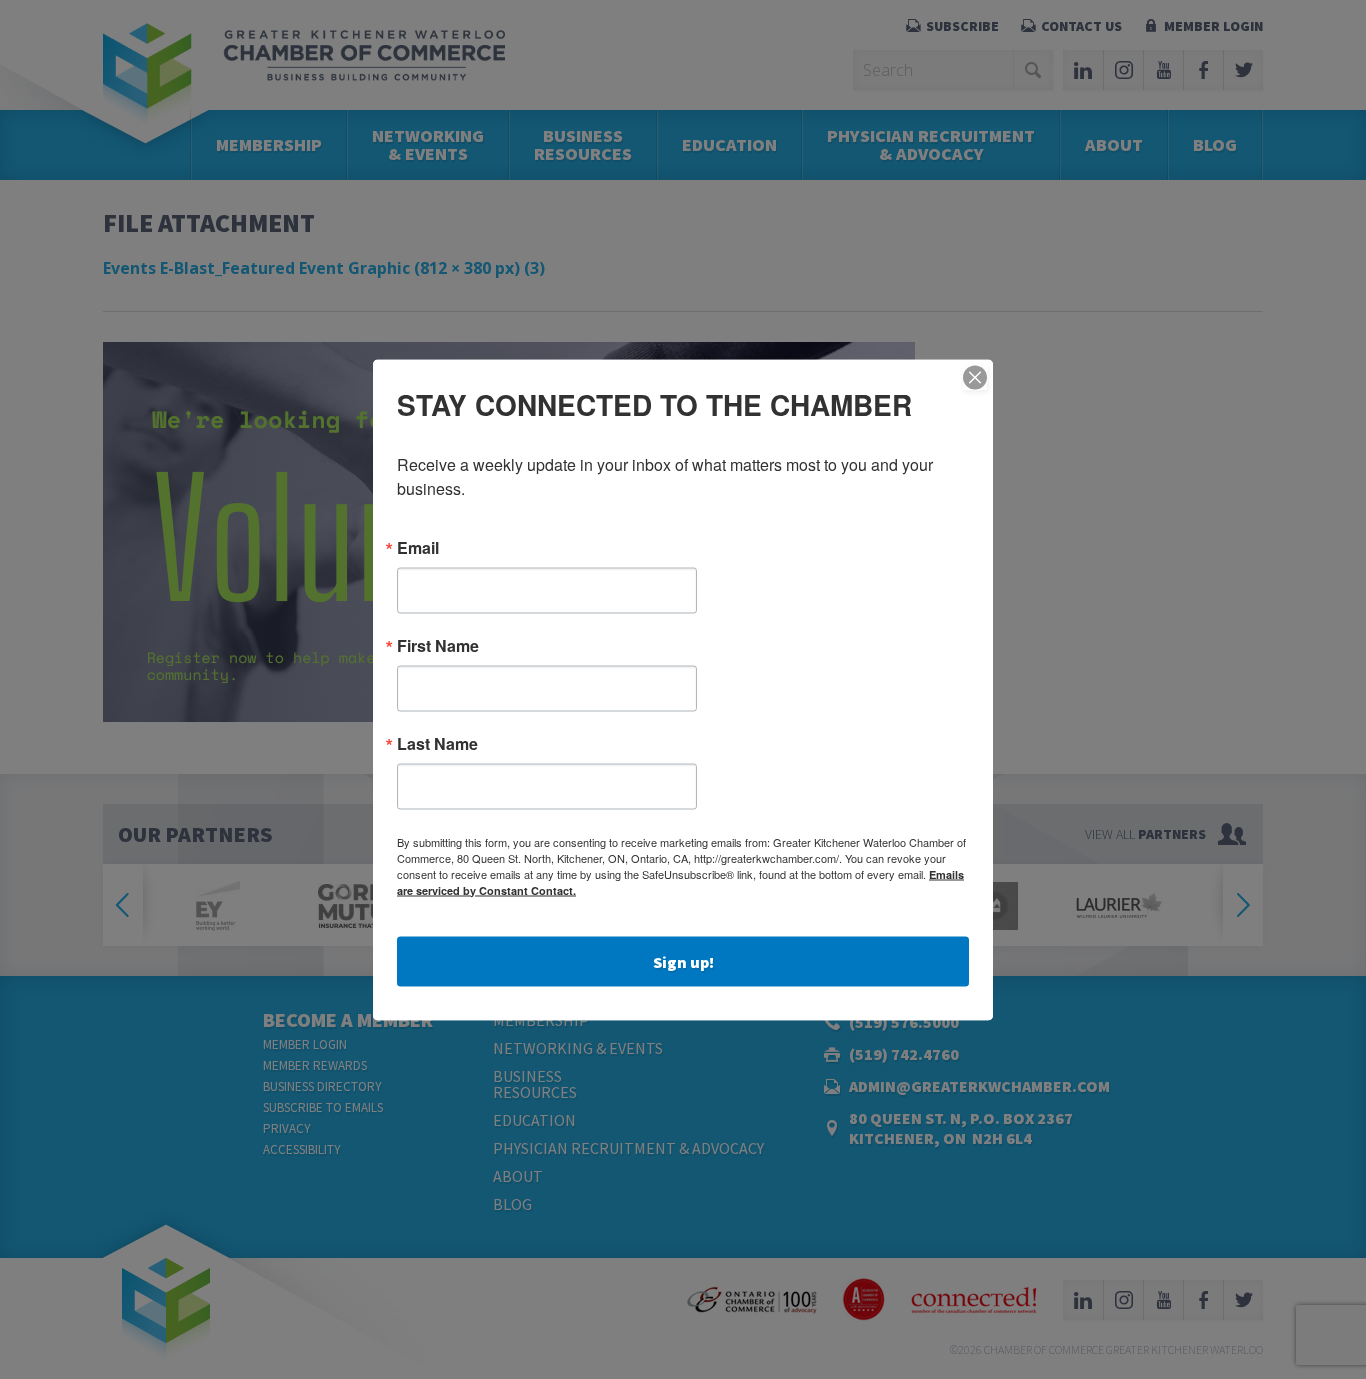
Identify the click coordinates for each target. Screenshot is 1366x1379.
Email (418, 547)
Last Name (437, 743)
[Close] (975, 377)
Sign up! (683, 961)
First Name (438, 645)
